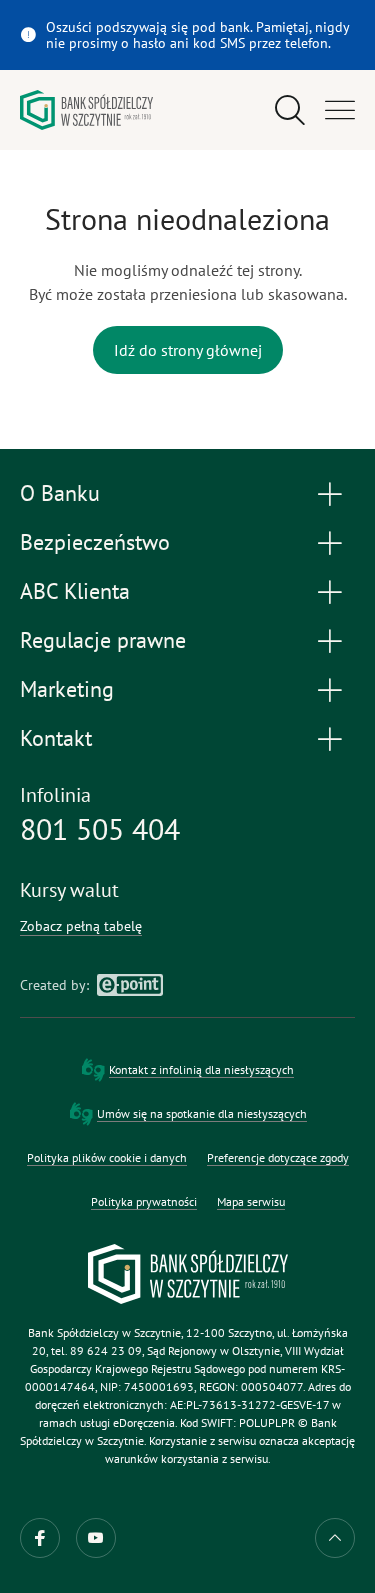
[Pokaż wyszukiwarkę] (290, 110)
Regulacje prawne (103, 640)
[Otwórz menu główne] (340, 110)
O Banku (60, 493)
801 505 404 (100, 829)
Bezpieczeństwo (95, 542)
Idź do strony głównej (188, 350)
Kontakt (56, 738)
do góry (335, 1538)
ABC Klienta (75, 591)
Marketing (67, 689)
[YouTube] (96, 1538)
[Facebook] (40, 1538)
